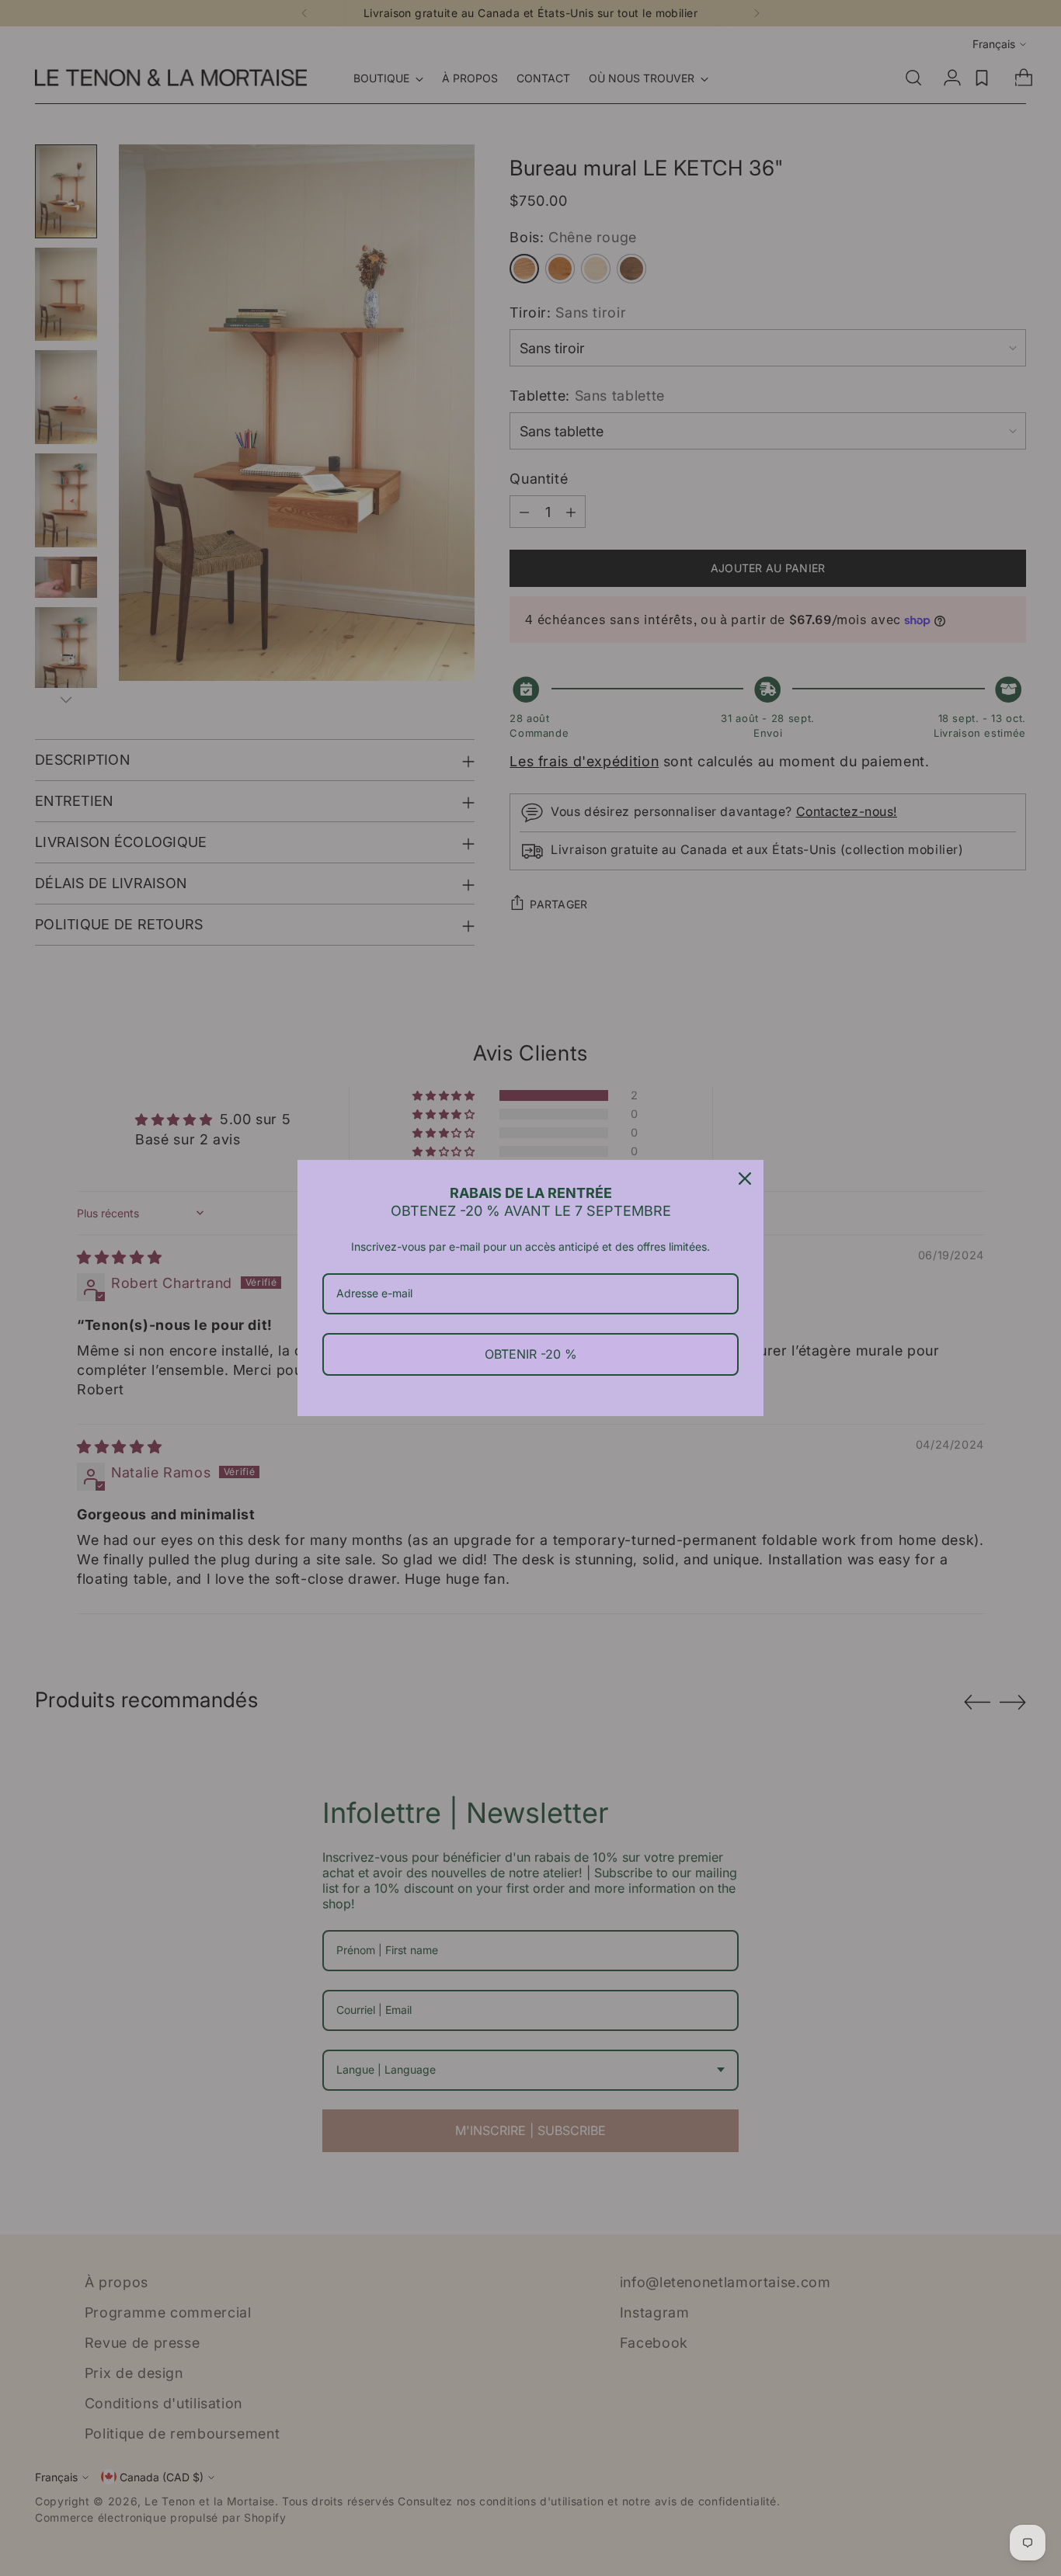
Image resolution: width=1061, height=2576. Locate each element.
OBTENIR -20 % (531, 1354)
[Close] (745, 1179)
